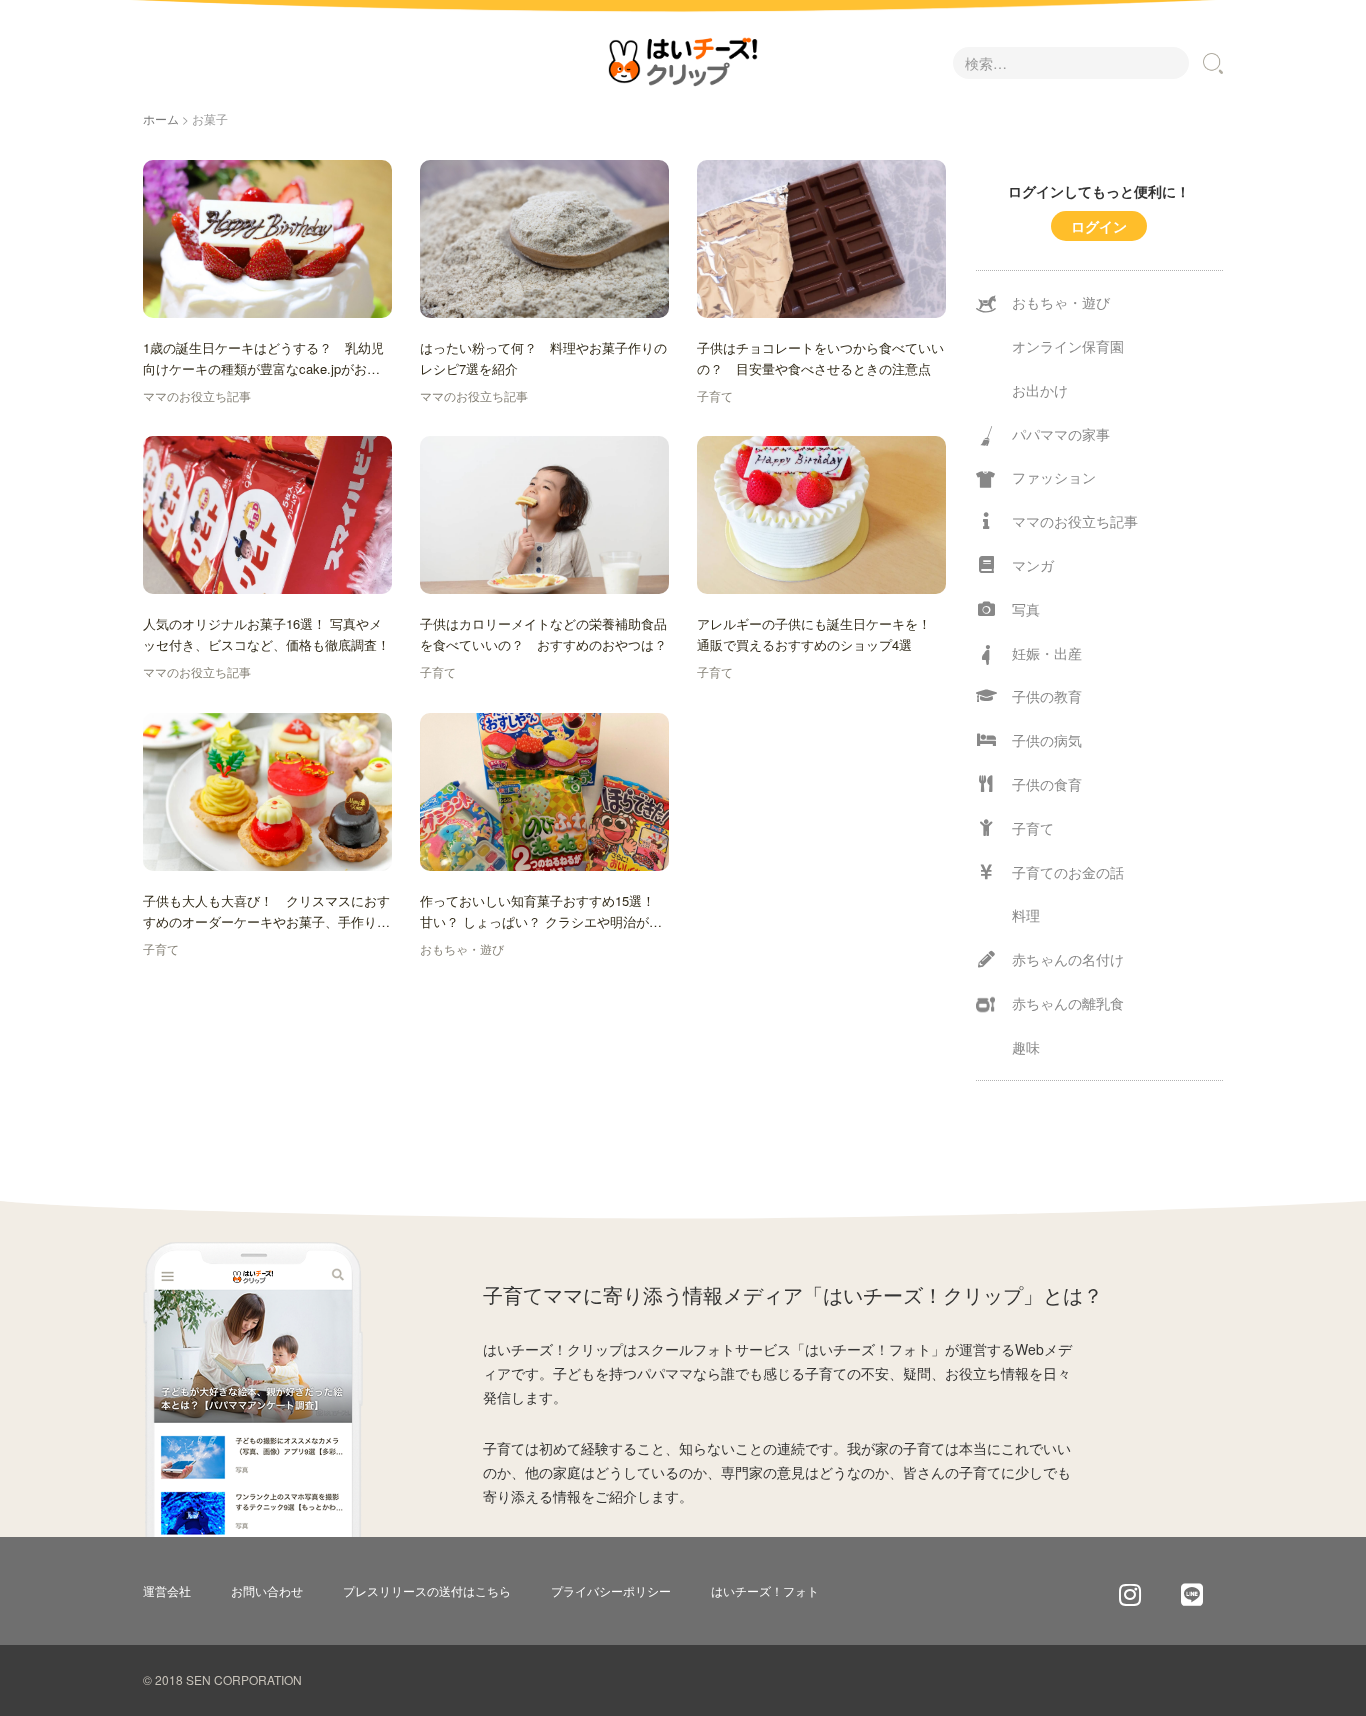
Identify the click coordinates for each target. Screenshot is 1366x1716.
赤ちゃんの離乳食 (1068, 1003)
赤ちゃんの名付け (1068, 959)
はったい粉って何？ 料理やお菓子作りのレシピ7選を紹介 (543, 358)
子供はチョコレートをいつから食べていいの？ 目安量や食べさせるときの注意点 (820, 358)
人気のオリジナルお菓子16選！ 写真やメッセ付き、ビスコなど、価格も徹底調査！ (266, 634)
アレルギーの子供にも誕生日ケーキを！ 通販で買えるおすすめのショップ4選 (820, 634)
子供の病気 (1047, 740)
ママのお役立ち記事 (197, 395)
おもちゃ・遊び (462, 948)
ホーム (161, 118)
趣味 (1026, 1047)
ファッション (1054, 477)
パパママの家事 (1061, 434)
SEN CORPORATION (244, 1679)
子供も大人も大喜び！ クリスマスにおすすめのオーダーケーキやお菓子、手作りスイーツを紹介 (266, 912)
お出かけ (1040, 390)
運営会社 (167, 1590)
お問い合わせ (267, 1590)
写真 (1026, 609)
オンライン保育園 (1068, 346)
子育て (715, 395)
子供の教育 (1047, 696)
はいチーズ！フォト (765, 1590)
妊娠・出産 (1047, 653)
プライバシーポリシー (611, 1590)
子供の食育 (1047, 784)
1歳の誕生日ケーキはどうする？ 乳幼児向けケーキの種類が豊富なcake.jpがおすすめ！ (263, 359)
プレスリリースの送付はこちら (427, 1590)
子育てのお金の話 (1068, 872)
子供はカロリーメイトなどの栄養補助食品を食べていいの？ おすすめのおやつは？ (543, 634)
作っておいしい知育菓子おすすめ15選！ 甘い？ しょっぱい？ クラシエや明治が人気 (541, 912)
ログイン (1099, 226)
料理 (1026, 915)
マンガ (1033, 565)
